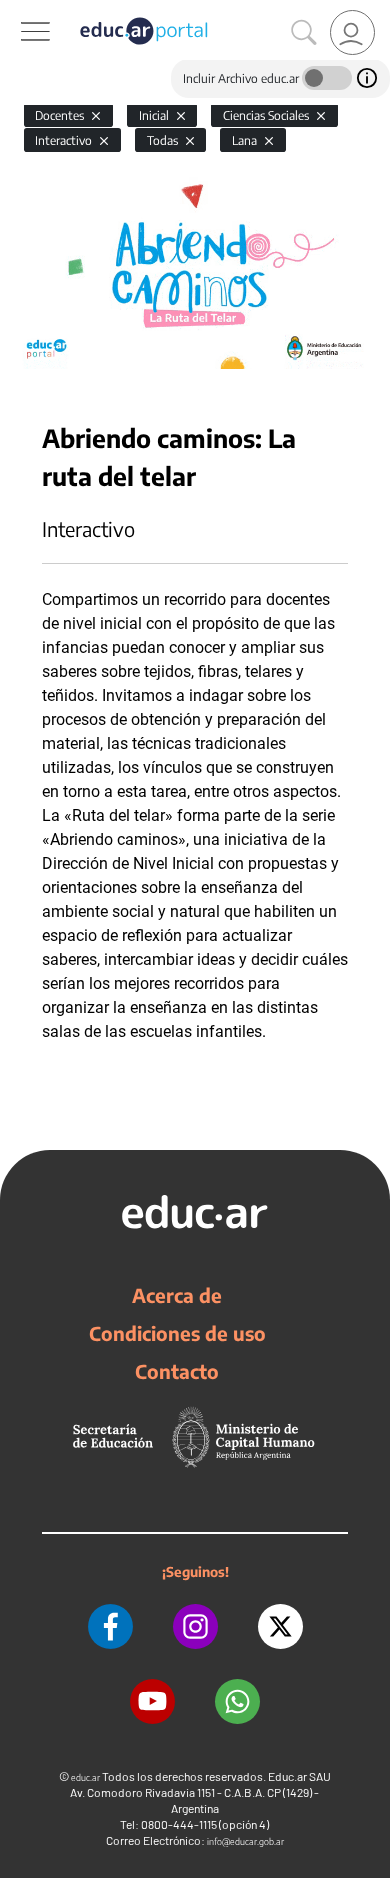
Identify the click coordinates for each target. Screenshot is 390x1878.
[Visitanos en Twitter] (280, 1626)
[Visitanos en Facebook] (110, 1626)
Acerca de (177, 1295)
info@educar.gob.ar (245, 1841)
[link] (352, 32)
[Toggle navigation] (18, 11)
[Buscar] (304, 33)
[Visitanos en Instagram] (195, 1626)
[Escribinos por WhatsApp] (237, 1701)
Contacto (177, 1371)
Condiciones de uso (177, 1333)
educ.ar (85, 1777)
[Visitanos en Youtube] (152, 1701)
